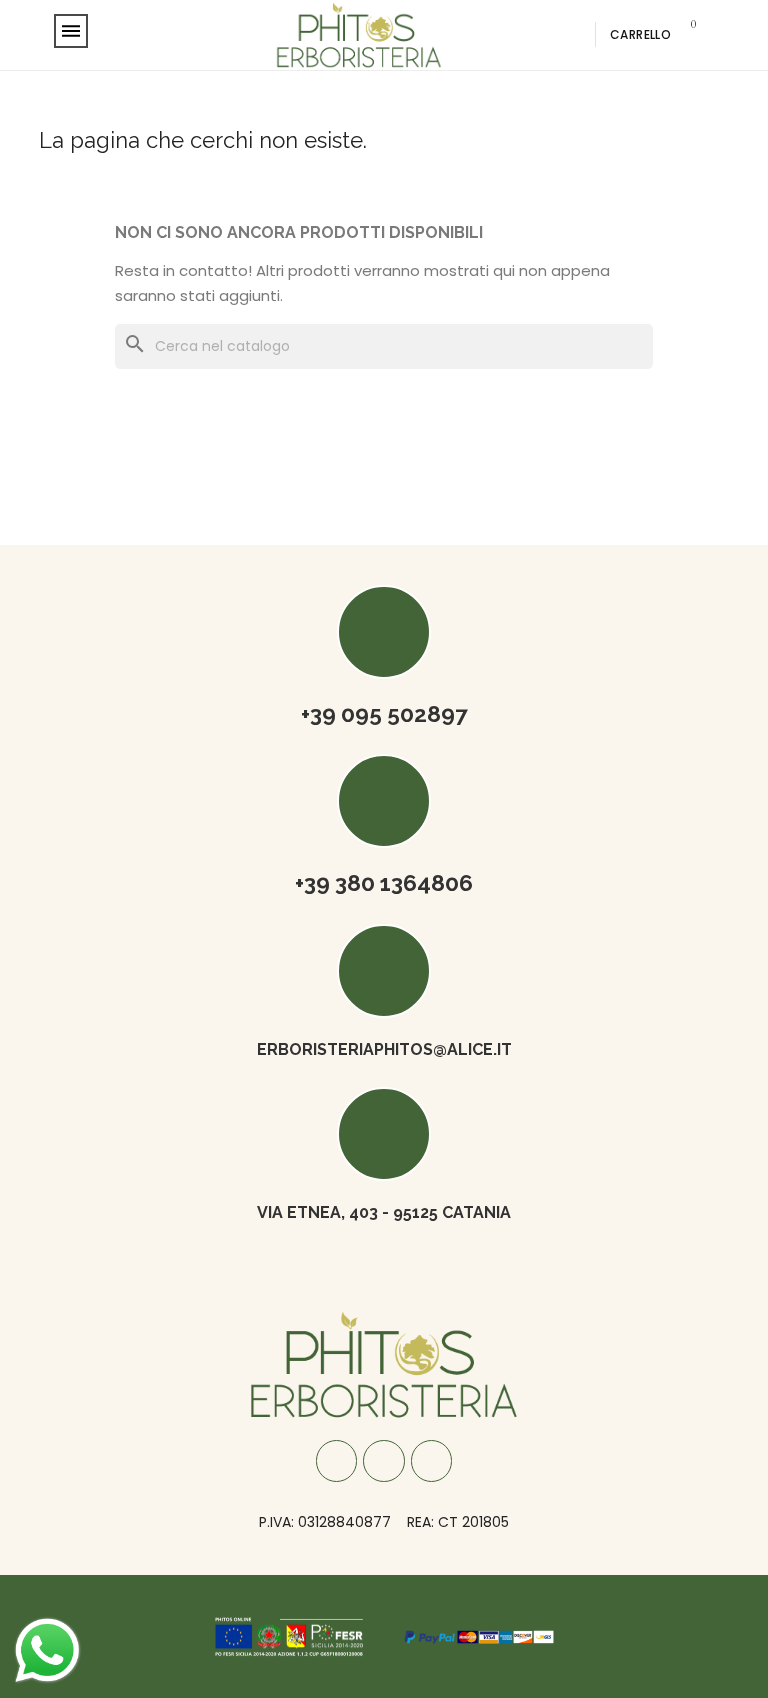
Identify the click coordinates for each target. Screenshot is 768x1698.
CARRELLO (640, 34)
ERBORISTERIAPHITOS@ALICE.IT (384, 1049)
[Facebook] (337, 1461)
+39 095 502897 (384, 714)
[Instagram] (384, 1461)
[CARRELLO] (686, 34)
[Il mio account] (572, 34)
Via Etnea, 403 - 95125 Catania (384, 1212)
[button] (542, 34)
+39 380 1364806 (384, 883)
